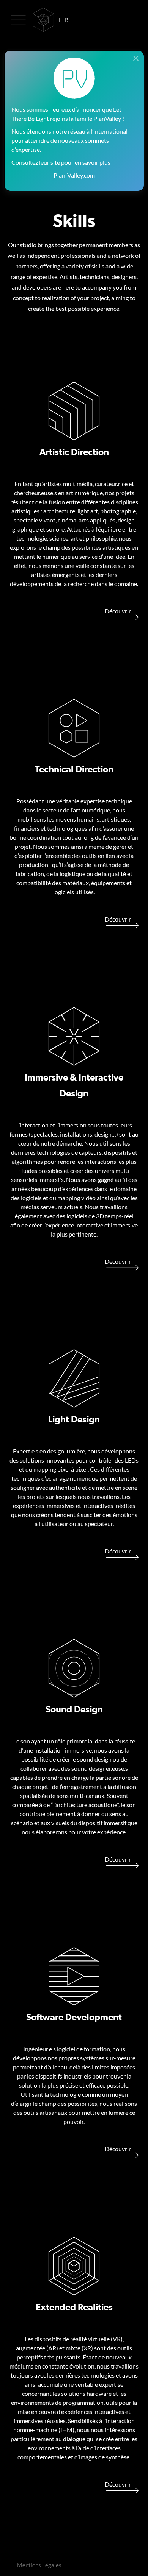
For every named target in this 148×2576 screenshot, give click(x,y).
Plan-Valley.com (74, 175)
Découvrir (118, 611)
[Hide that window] (136, 59)
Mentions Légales (39, 2565)
